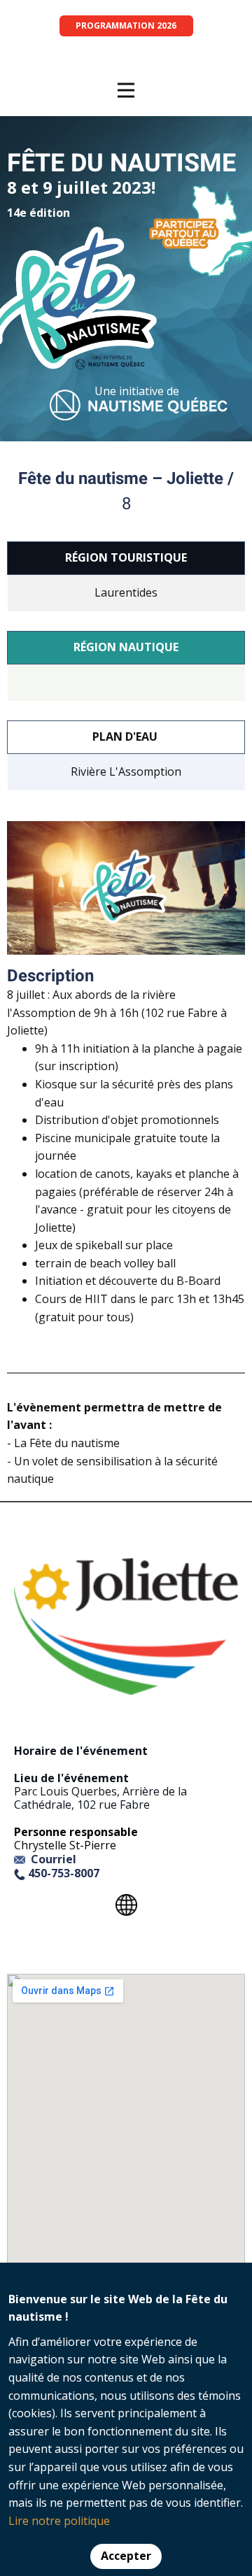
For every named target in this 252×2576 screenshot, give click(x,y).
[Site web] (126, 1905)
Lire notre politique (59, 2521)
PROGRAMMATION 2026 (126, 26)
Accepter (126, 2556)
